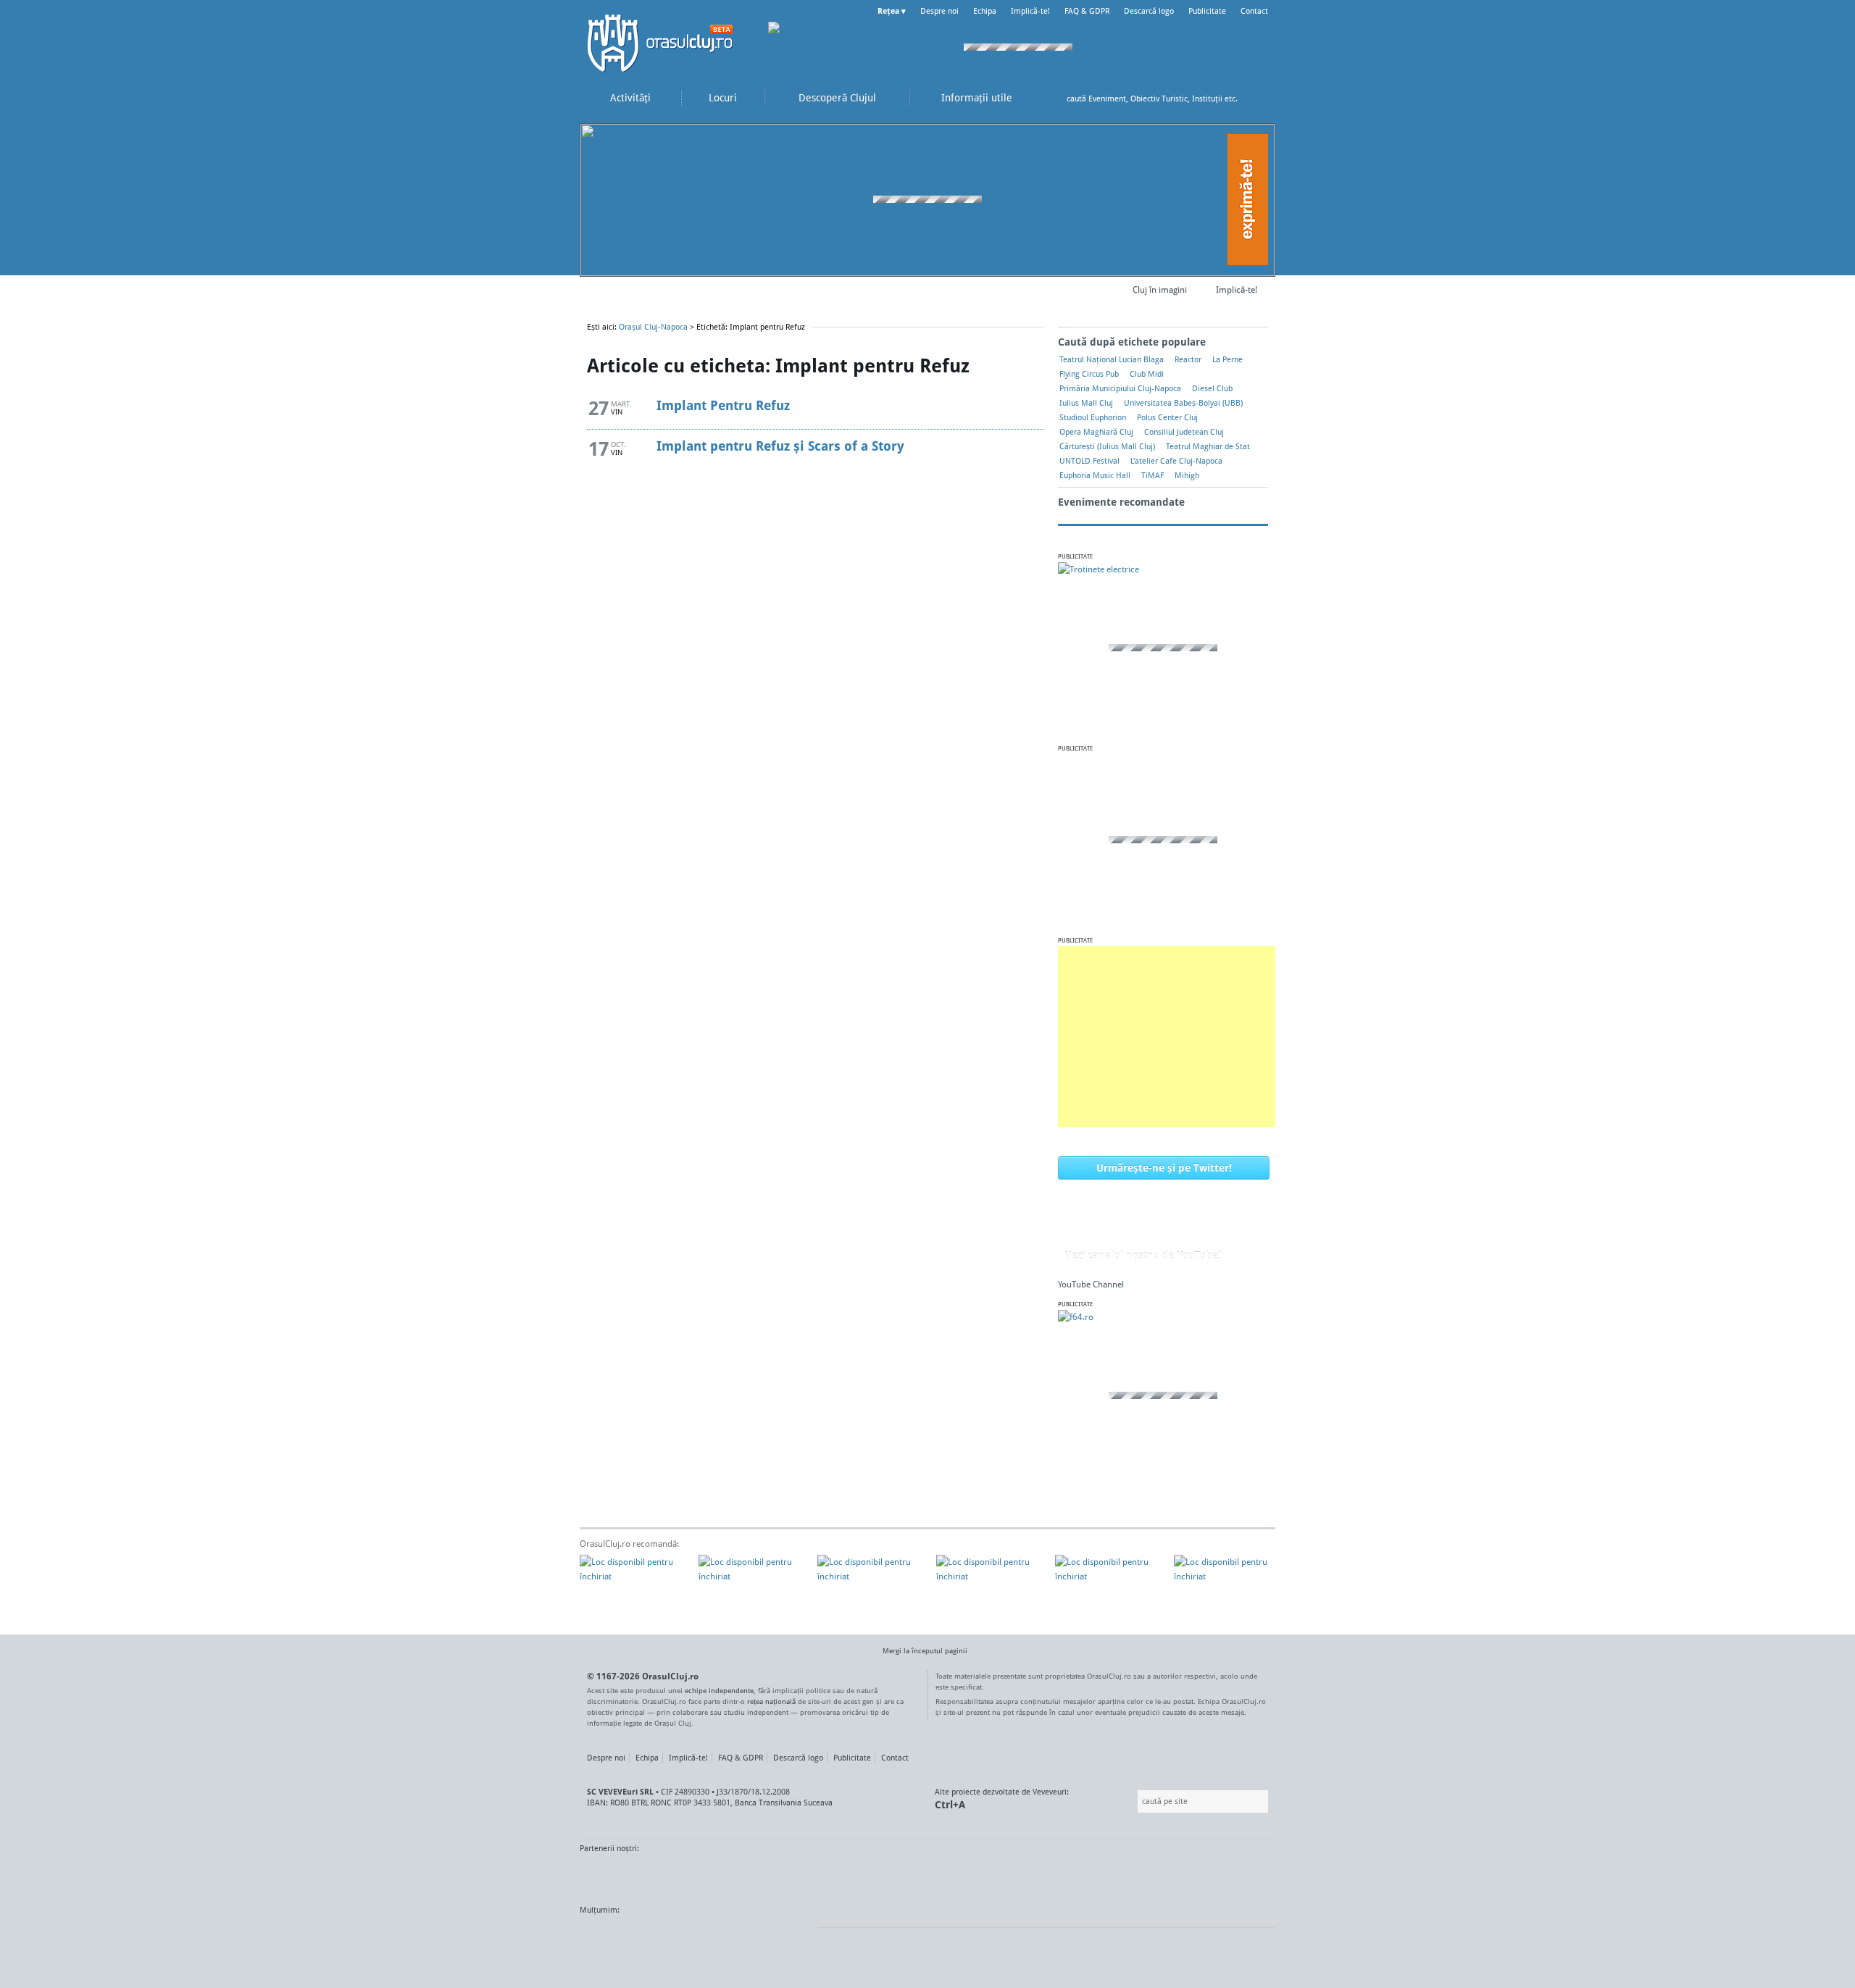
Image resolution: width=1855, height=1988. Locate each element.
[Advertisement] (1167, 1037)
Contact (1254, 11)
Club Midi (1147, 374)
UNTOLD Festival (1089, 461)
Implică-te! (1030, 11)
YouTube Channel (1091, 1284)
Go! (1261, 99)
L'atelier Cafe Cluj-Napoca (1176, 461)
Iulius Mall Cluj (1086, 403)
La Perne (1227, 359)
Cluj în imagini (1160, 289)
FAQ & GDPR (1087, 11)
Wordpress (616, 1937)
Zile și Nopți (652, 1876)
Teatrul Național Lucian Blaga (1112, 359)
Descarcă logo (1149, 11)
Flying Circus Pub (1089, 374)
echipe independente (719, 1690)
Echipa (985, 11)
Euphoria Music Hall (1095, 475)
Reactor (1188, 359)
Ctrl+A (950, 1804)
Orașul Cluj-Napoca (667, 43)
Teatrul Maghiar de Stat (1208, 446)
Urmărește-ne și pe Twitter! (1164, 1168)
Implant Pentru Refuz (723, 405)
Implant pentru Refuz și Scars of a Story (780, 446)
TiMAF (1152, 475)
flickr (778, 1937)
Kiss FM (599, 1876)
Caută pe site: (1136, 1801)
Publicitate (1207, 11)
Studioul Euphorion (1093, 417)
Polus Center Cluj (1167, 417)
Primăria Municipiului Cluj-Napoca (1120, 388)
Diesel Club (1212, 388)
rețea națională (771, 1701)
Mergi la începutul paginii (925, 1650)
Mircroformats (702, 1937)
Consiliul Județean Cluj (1184, 432)
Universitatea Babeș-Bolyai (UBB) (1183, 403)
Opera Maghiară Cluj (1096, 432)
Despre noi (939, 11)
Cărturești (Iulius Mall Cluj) (1107, 446)
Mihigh (1187, 475)
